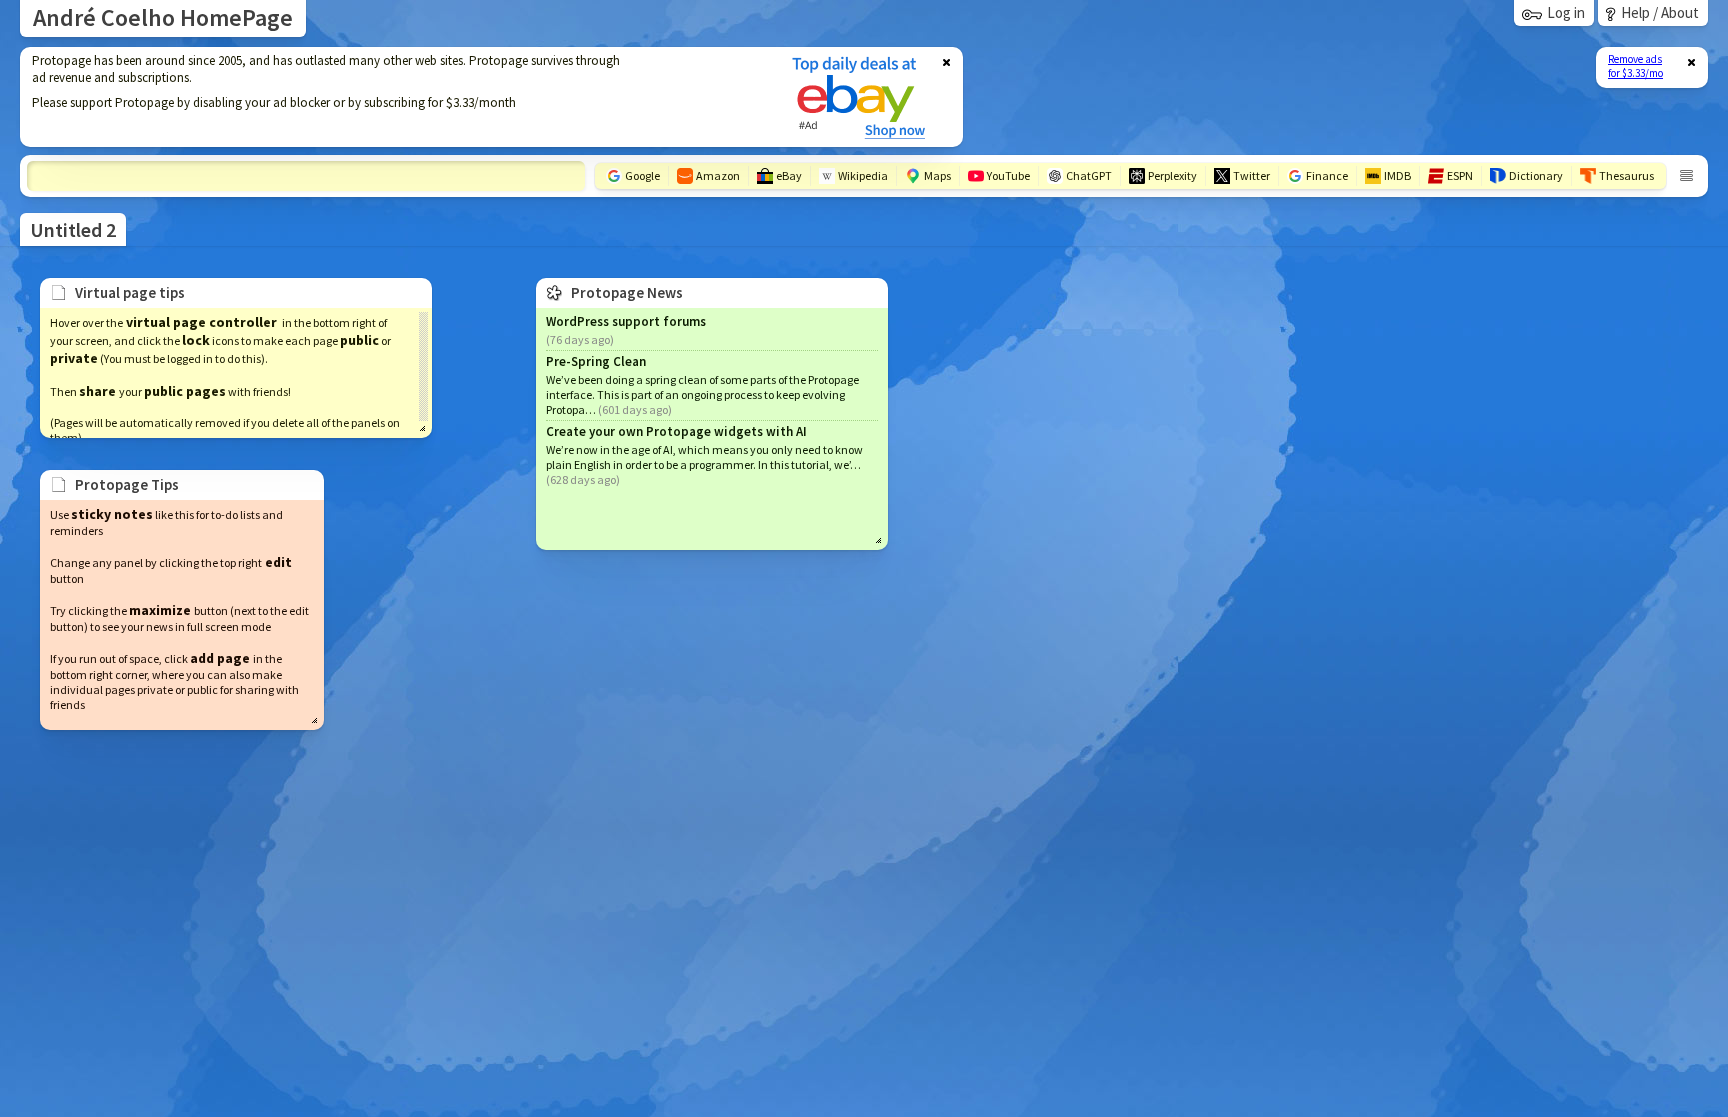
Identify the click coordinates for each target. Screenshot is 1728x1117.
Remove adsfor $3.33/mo (1635, 66)
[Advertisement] (393, 97)
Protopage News (627, 292)
